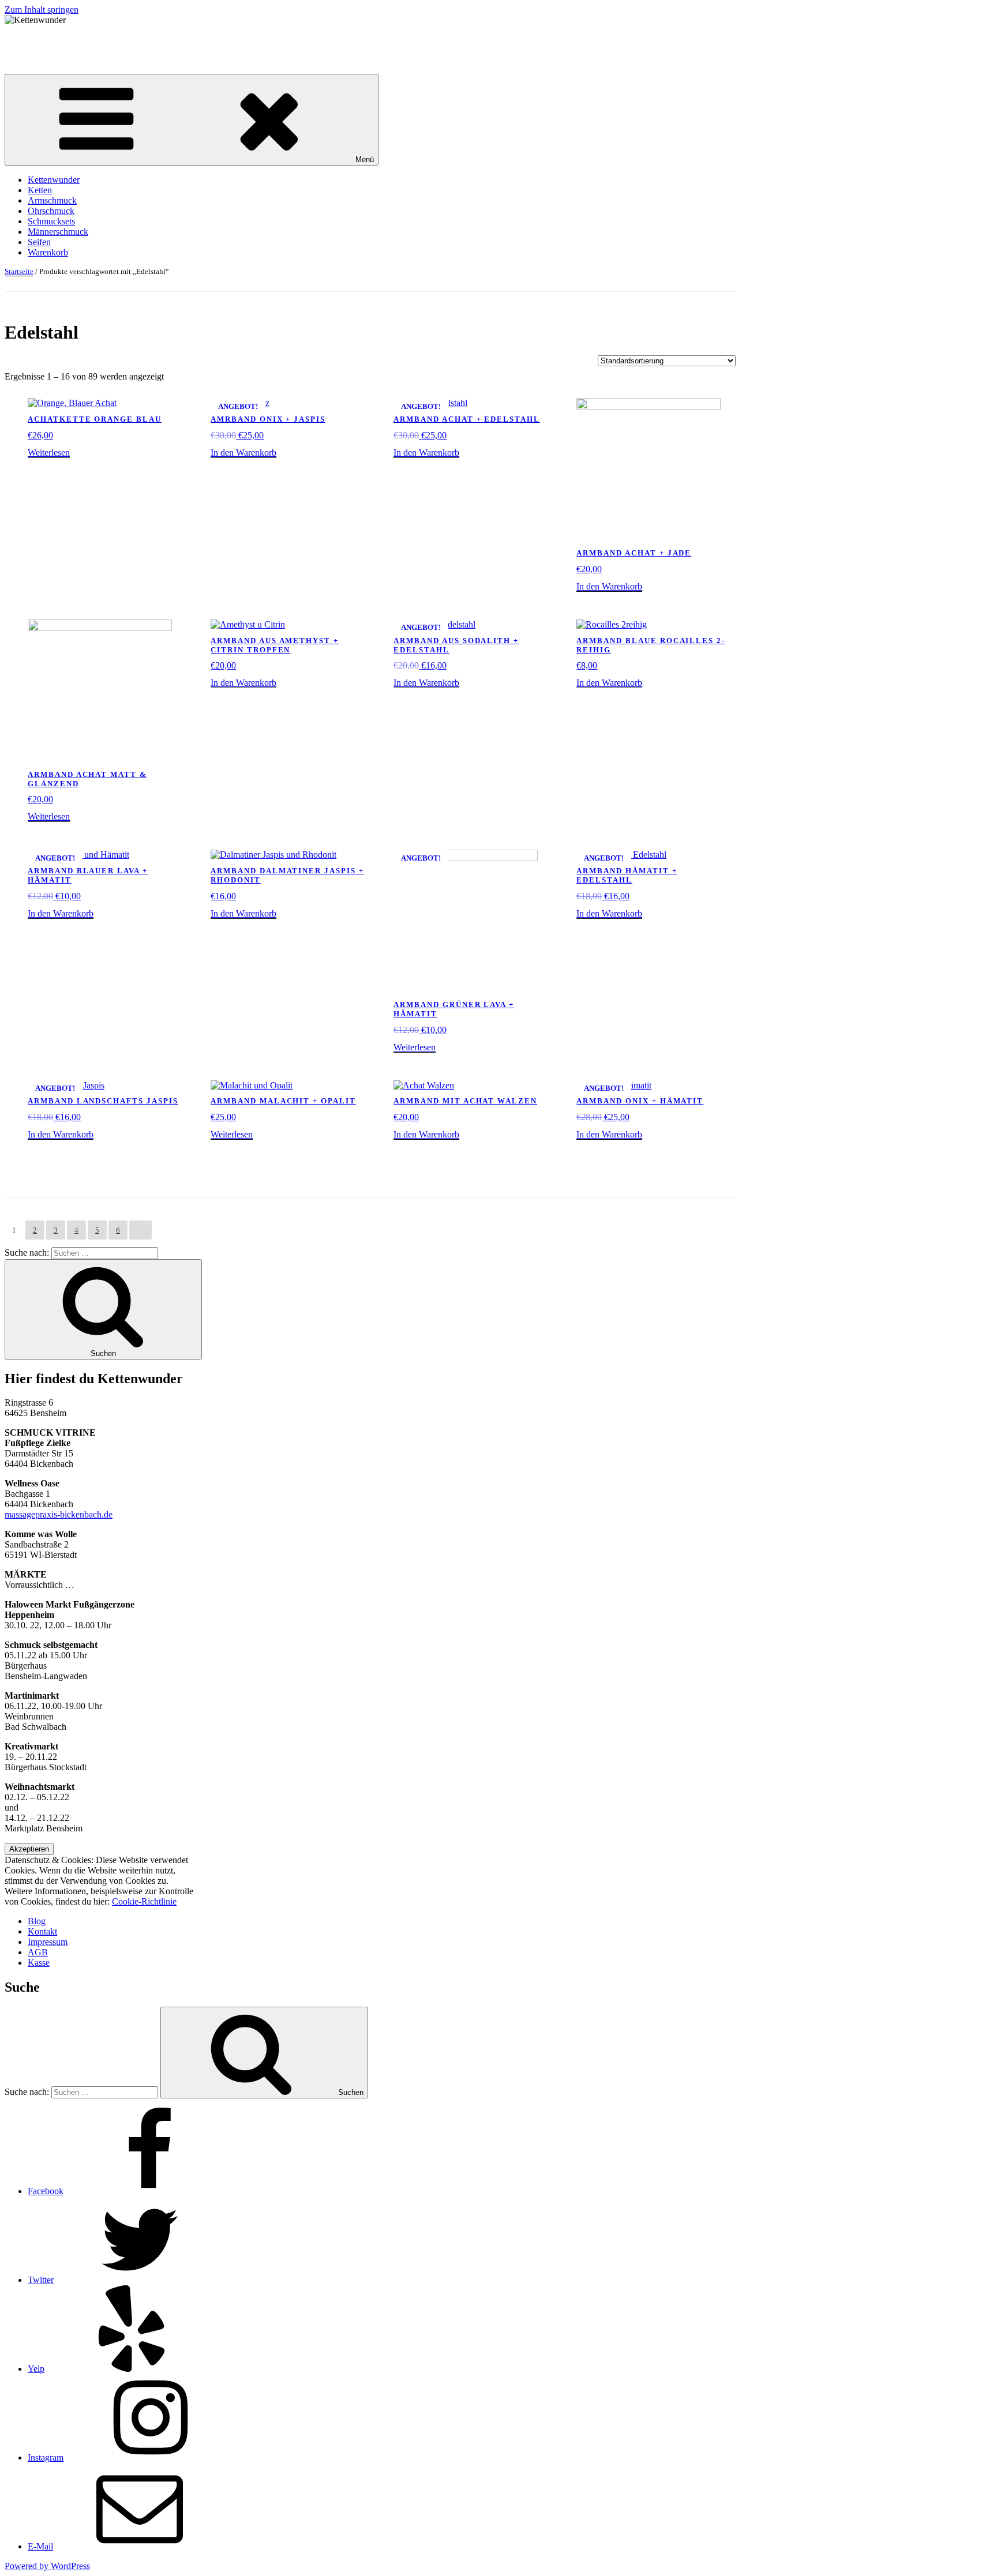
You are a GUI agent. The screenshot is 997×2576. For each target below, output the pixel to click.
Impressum (48, 1942)
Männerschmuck (58, 232)
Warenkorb (48, 252)
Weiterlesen (49, 453)
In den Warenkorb (243, 453)
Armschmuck (52, 200)
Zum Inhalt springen (42, 10)
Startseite (19, 271)
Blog (37, 1921)
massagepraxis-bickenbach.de (59, 1514)
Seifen (39, 242)
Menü (365, 159)
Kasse (39, 1963)
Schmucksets (51, 221)
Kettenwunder (31, 40)
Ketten (40, 190)
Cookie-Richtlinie (144, 1901)
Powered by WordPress (47, 2566)
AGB (38, 1952)
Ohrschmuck (51, 211)
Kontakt (42, 1931)
